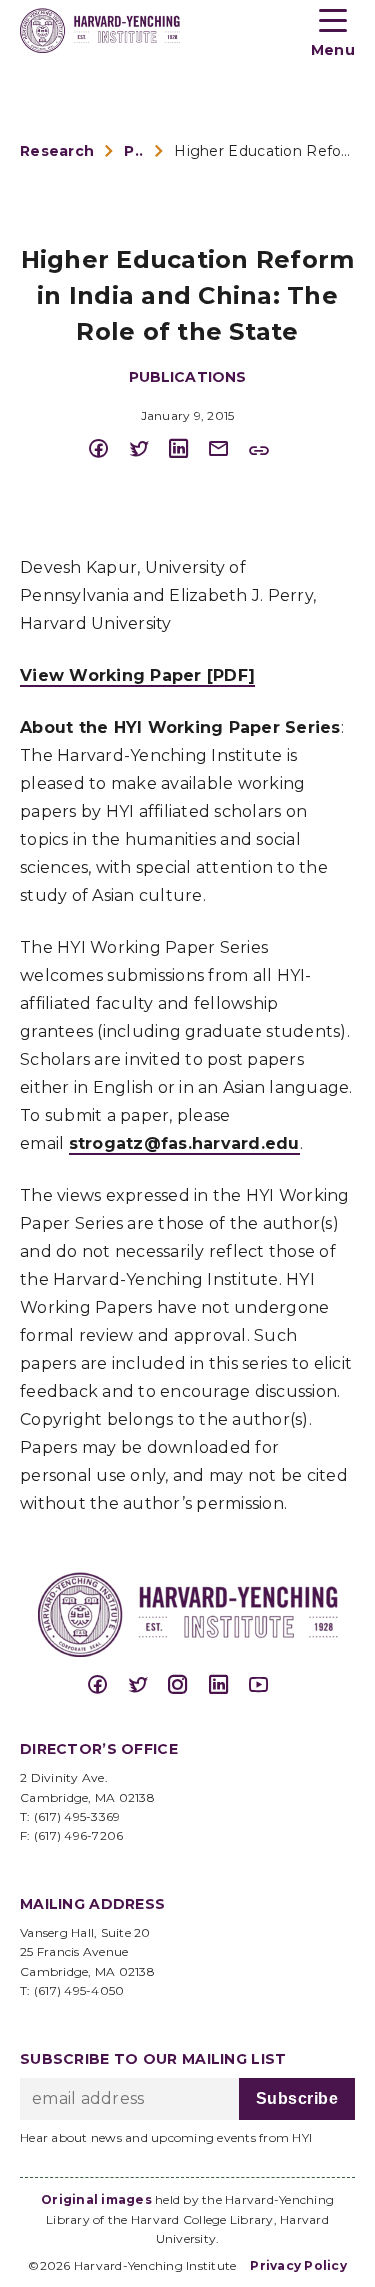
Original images (96, 2199)
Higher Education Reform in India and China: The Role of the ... (264, 151)
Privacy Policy (298, 2265)
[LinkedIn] (188, 449)
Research (57, 151)
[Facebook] (108, 449)
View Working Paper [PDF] (137, 675)
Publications (134, 151)
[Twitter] (148, 449)
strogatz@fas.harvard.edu (184, 1143)
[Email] (228, 449)
